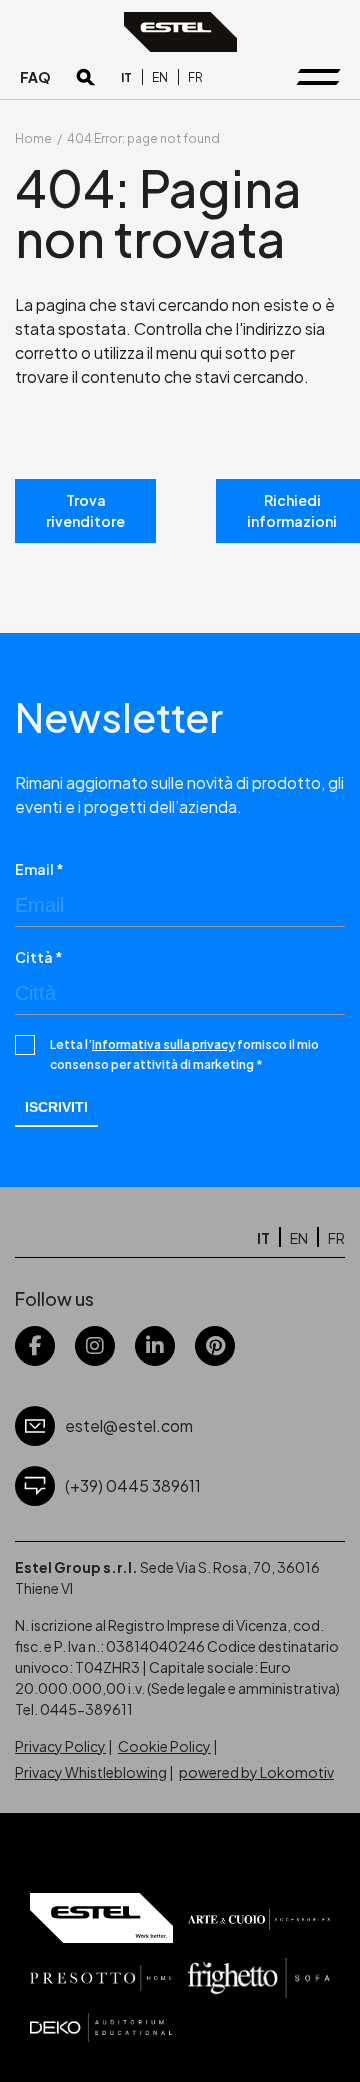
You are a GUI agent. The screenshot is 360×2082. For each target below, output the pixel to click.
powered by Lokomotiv (256, 1772)
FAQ (35, 77)
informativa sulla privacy (163, 1044)
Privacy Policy (60, 1746)
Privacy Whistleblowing (91, 1772)
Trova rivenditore (85, 510)
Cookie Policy (164, 1746)
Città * (39, 957)
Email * (39, 869)
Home (33, 138)
